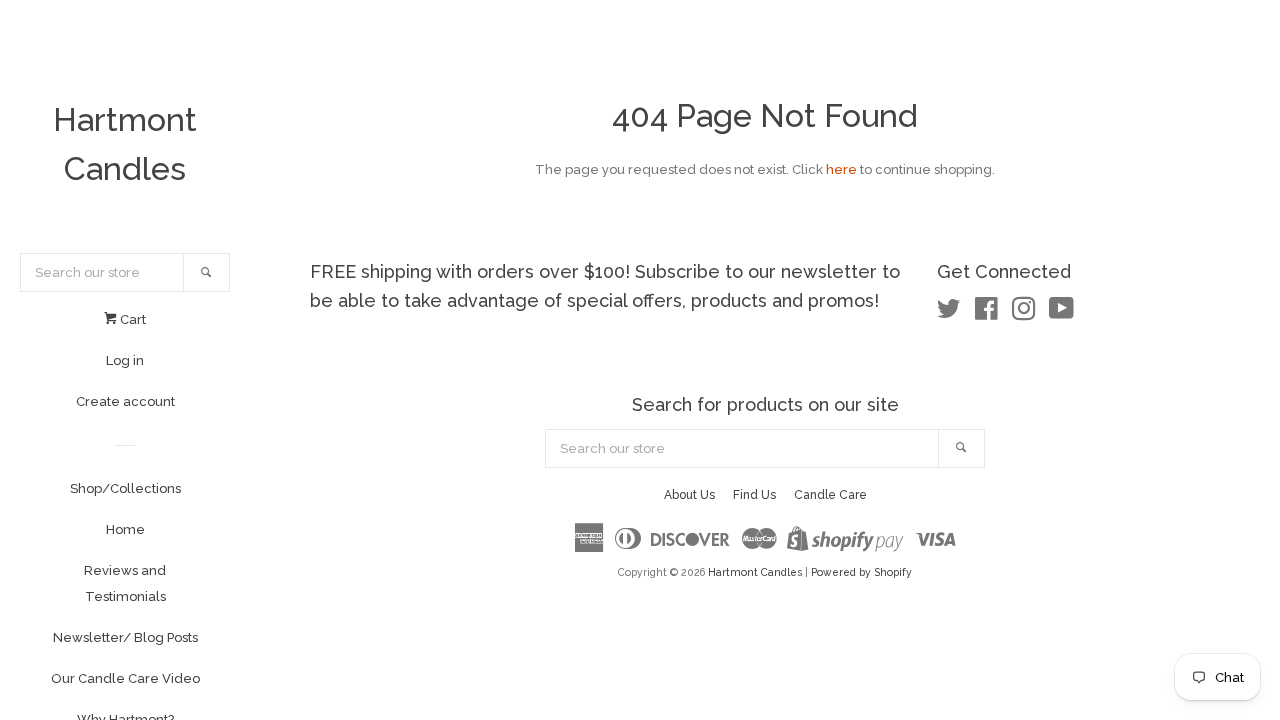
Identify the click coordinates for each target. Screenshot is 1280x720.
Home (125, 529)
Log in (125, 360)
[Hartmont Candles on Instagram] (1024, 313)
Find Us (754, 495)
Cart (131, 319)
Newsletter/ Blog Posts (125, 637)
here (841, 169)
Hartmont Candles (125, 144)
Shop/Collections (125, 488)
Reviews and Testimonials (125, 583)
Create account (125, 401)
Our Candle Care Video (125, 678)
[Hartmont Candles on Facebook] (986, 313)
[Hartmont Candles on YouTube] (1061, 313)
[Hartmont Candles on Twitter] (949, 313)
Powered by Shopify (861, 572)
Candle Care (830, 495)
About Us (689, 495)
